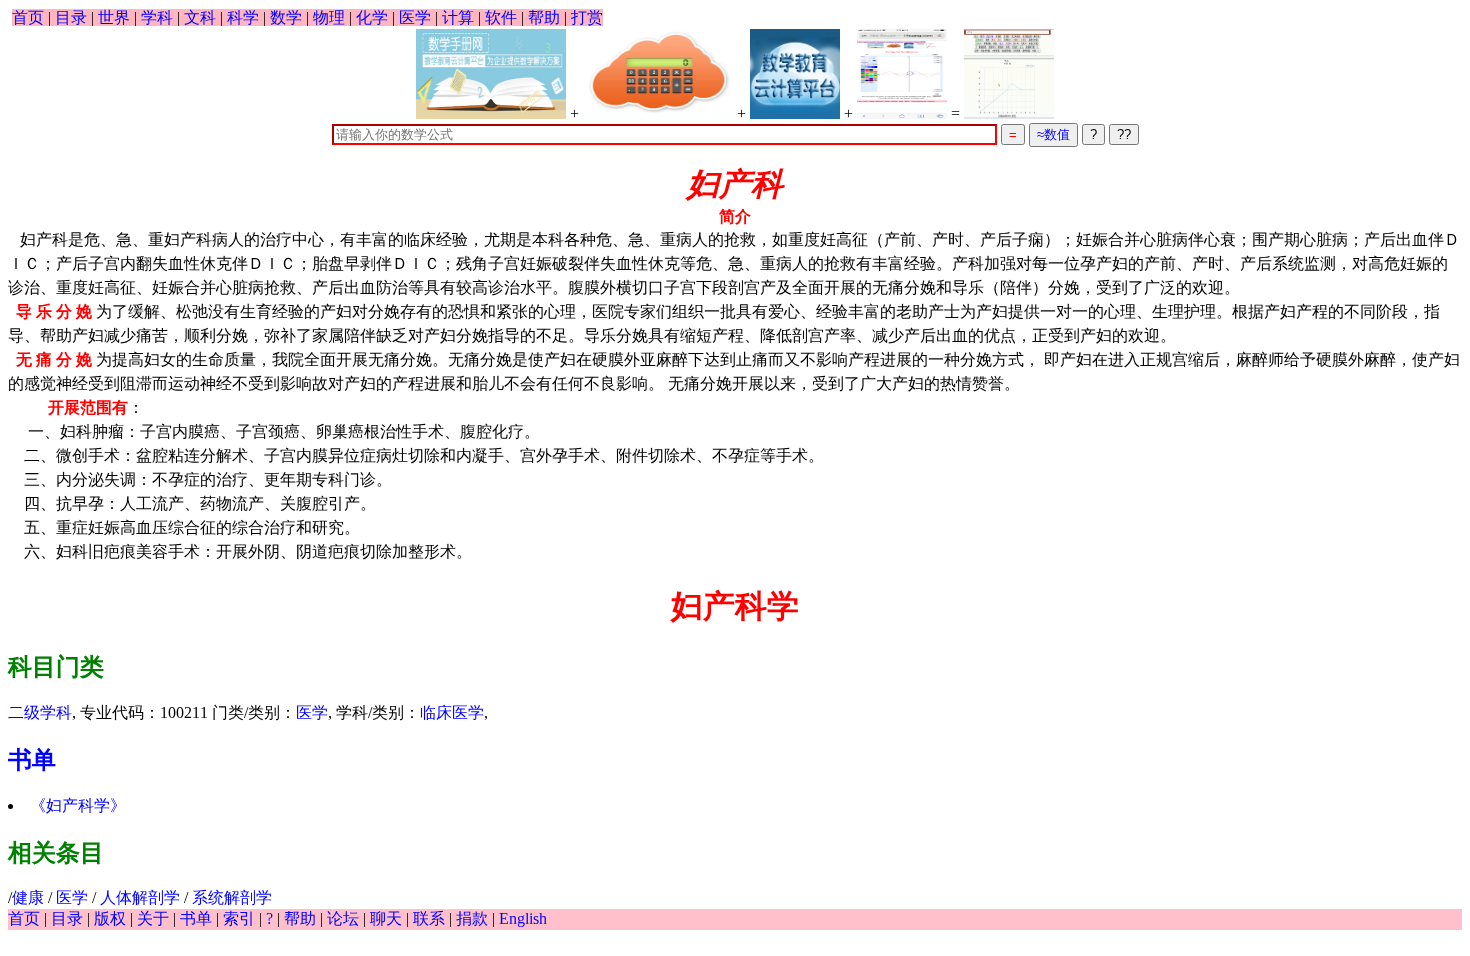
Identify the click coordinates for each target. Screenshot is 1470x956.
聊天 (386, 918)
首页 (28, 17)
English (523, 918)
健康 (28, 897)
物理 (329, 17)
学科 (157, 17)
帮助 (544, 17)
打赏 (587, 17)
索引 (239, 918)
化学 (372, 17)
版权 (110, 918)
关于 (153, 918)
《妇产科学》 (78, 805)
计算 (458, 17)
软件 (501, 17)
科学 (243, 17)
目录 (71, 17)
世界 (114, 17)
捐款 (472, 918)
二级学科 (40, 712)
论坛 (343, 918)
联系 (429, 918)
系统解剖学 (232, 897)
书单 (32, 760)
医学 (415, 17)
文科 (200, 17)
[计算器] (658, 74)
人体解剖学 (140, 897)
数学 (286, 17)
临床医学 (452, 712)
